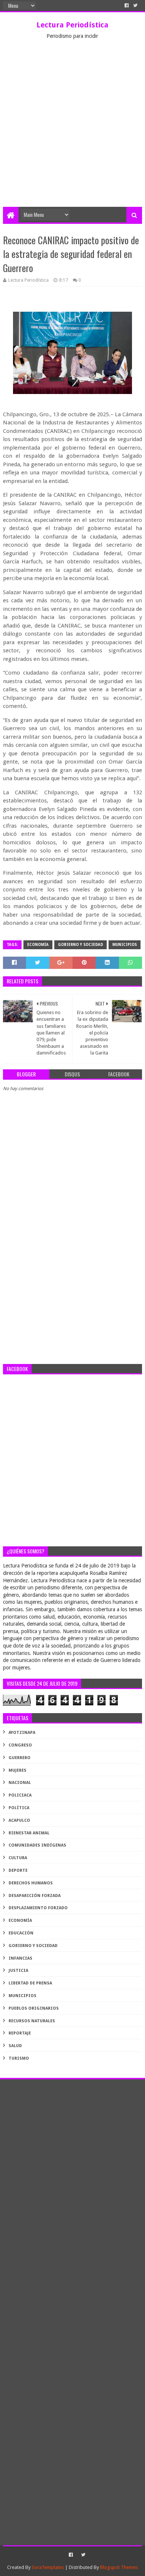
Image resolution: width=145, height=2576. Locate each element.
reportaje (20, 2033)
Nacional (20, 1783)
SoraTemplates (48, 2567)
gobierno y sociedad (80, 945)
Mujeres (17, 1770)
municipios (125, 945)
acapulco (19, 1820)
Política (19, 1808)
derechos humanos (31, 1883)
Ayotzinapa (22, 1733)
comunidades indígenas (37, 1845)
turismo (19, 2058)
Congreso (20, 1745)
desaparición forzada (35, 1896)
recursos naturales (32, 2021)
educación (21, 1933)
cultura (18, 1858)
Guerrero (20, 1758)
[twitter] (135, 6)
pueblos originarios (34, 2008)
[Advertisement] (72, 131)
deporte (18, 1870)
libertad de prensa (30, 1983)
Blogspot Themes (119, 2567)
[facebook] (127, 6)
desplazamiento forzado (38, 1908)
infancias (20, 1958)
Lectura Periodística (72, 25)
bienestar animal (29, 1833)
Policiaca (20, 1795)
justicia (18, 1971)
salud (15, 2046)
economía (38, 945)
